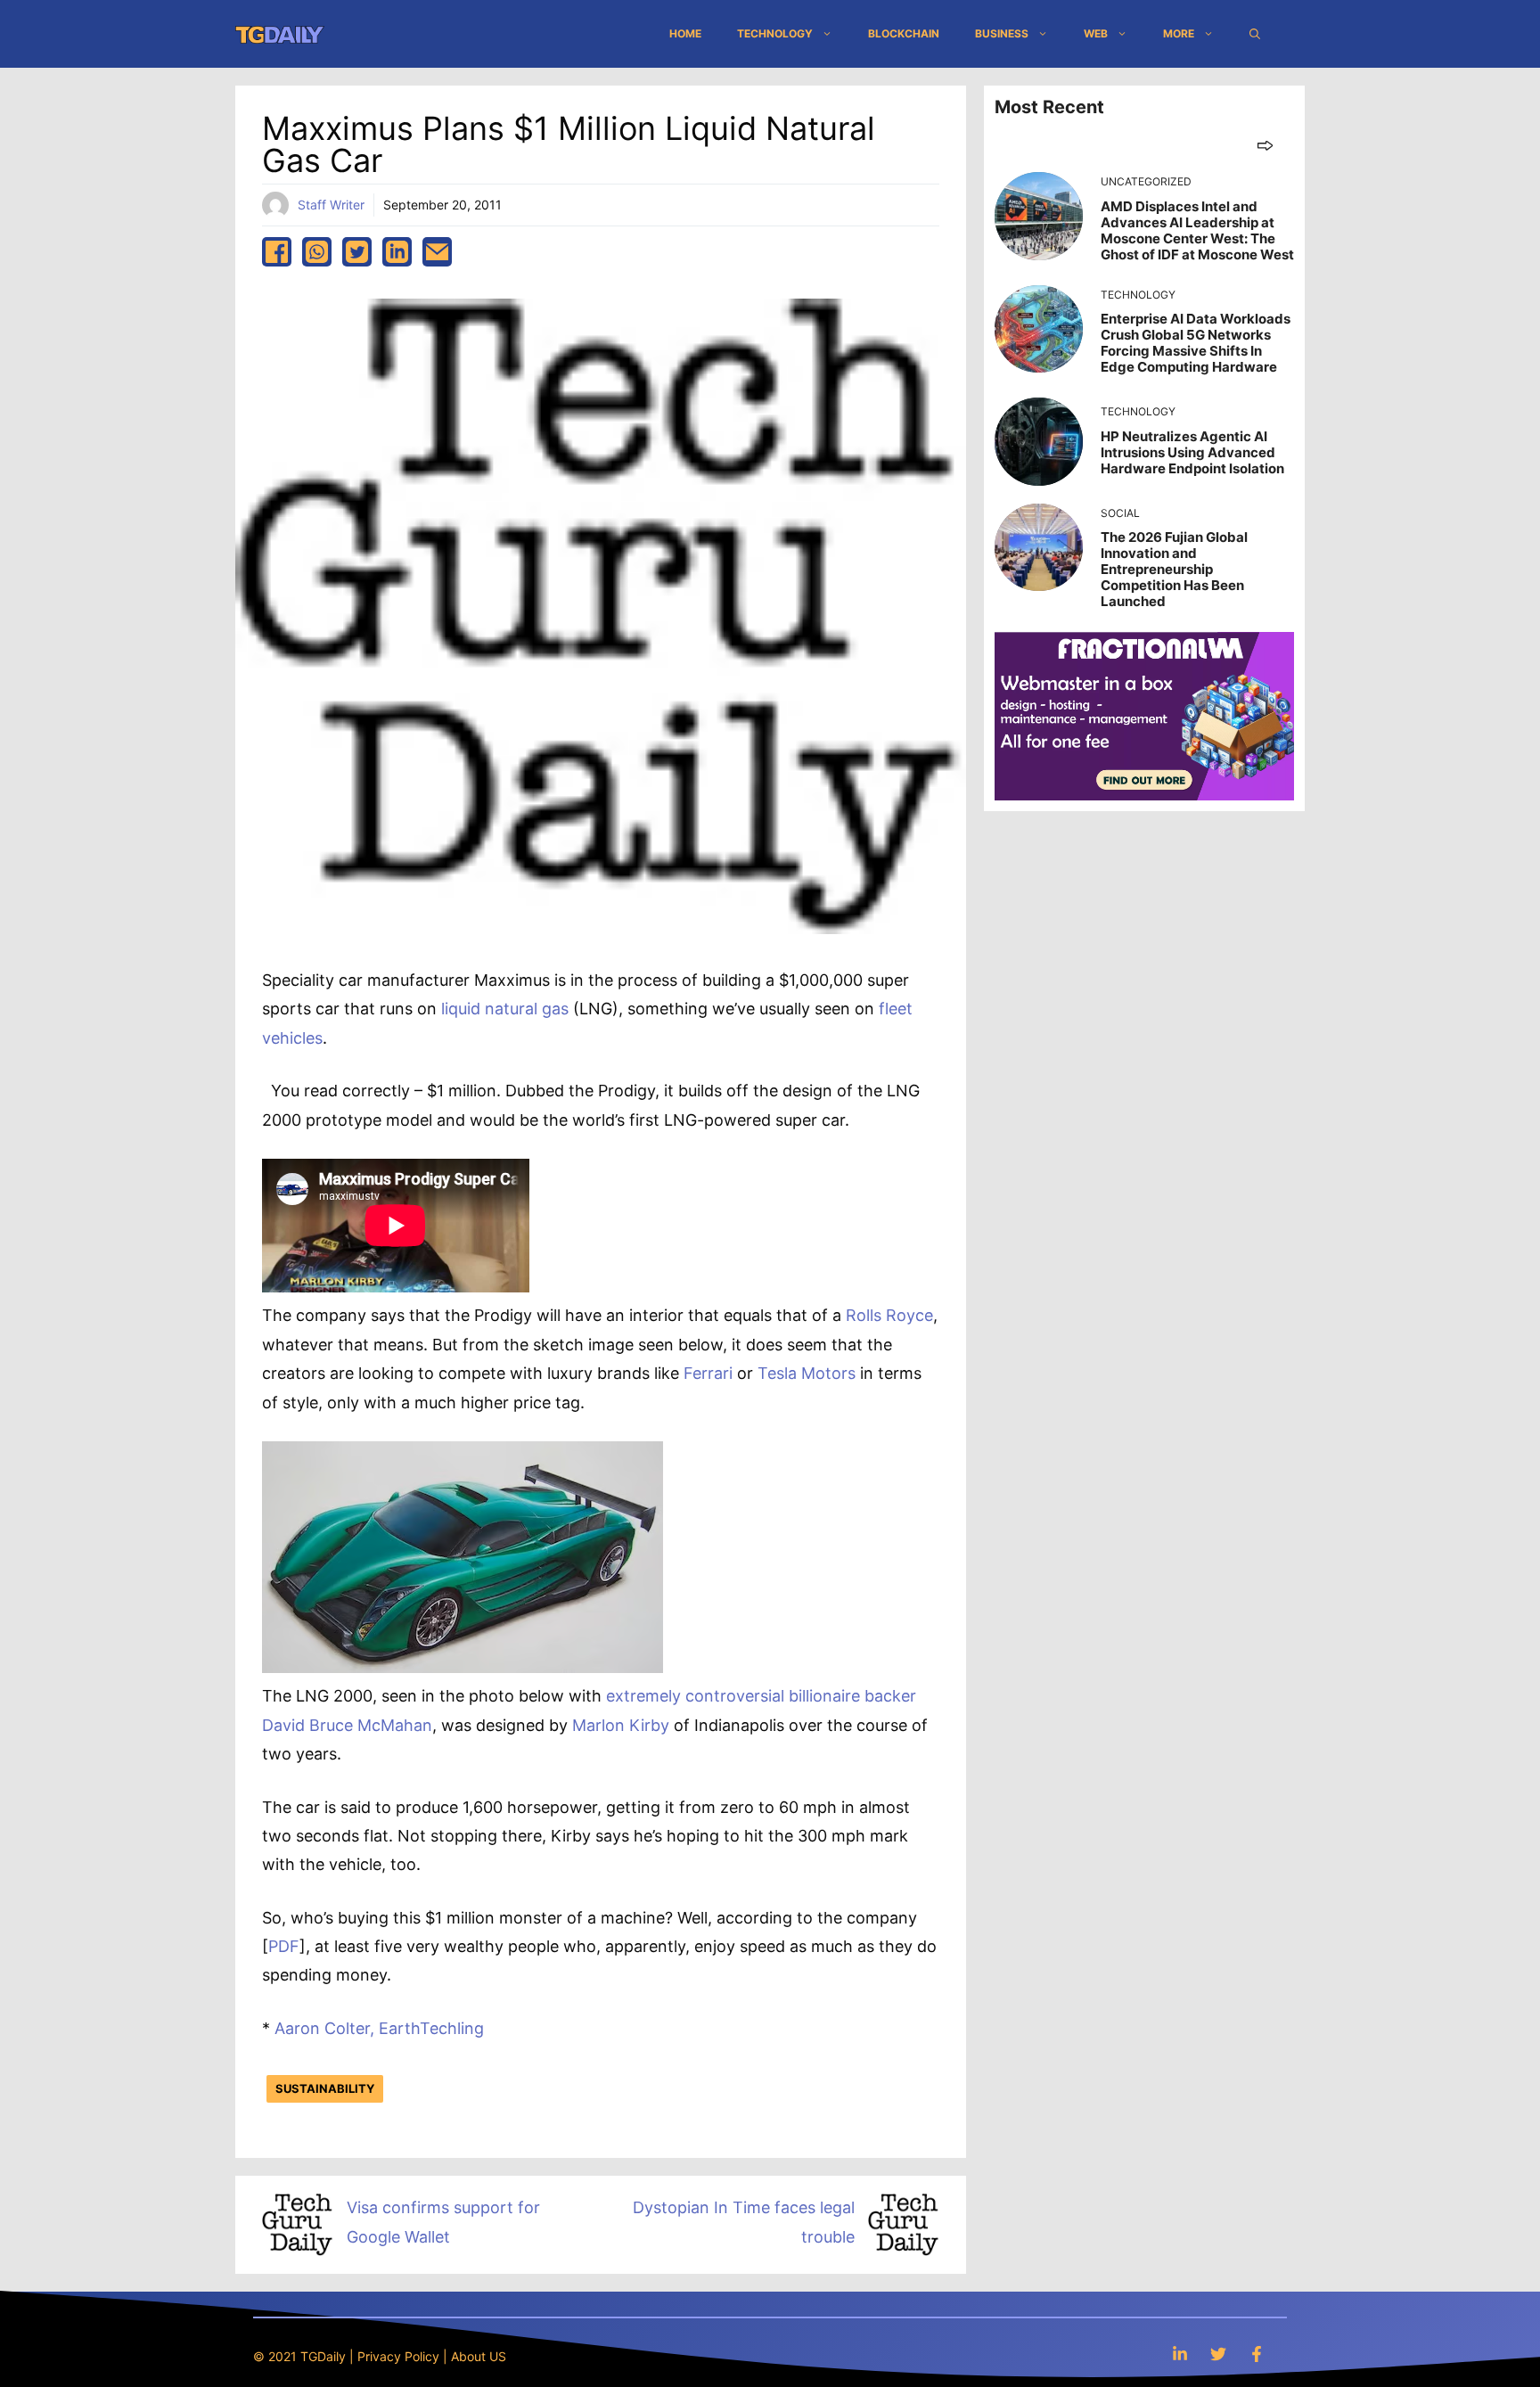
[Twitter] (1218, 2354)
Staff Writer (331, 205)
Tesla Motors (807, 1373)
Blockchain (904, 33)
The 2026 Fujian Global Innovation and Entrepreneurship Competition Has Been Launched (1174, 569)
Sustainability (325, 2088)
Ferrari (708, 1373)
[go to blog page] (1265, 145)
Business (1002, 33)
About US (479, 2356)
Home (685, 33)
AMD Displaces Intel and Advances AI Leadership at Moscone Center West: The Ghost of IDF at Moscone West (1197, 230)
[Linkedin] (1180, 2354)
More (1179, 33)
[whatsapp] (317, 252)
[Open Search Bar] (1255, 34)
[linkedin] (397, 252)
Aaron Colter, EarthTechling (381, 2028)
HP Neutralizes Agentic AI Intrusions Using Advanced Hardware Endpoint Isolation (1192, 452)
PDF (284, 1946)
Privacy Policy (398, 2356)
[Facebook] (1257, 2354)
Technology (775, 33)
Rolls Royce (889, 1315)
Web (1096, 33)
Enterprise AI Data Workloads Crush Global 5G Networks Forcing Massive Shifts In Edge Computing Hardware (1196, 343)
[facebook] (277, 252)
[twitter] (357, 252)
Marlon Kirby (621, 1725)
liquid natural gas (505, 1009)
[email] (437, 252)
